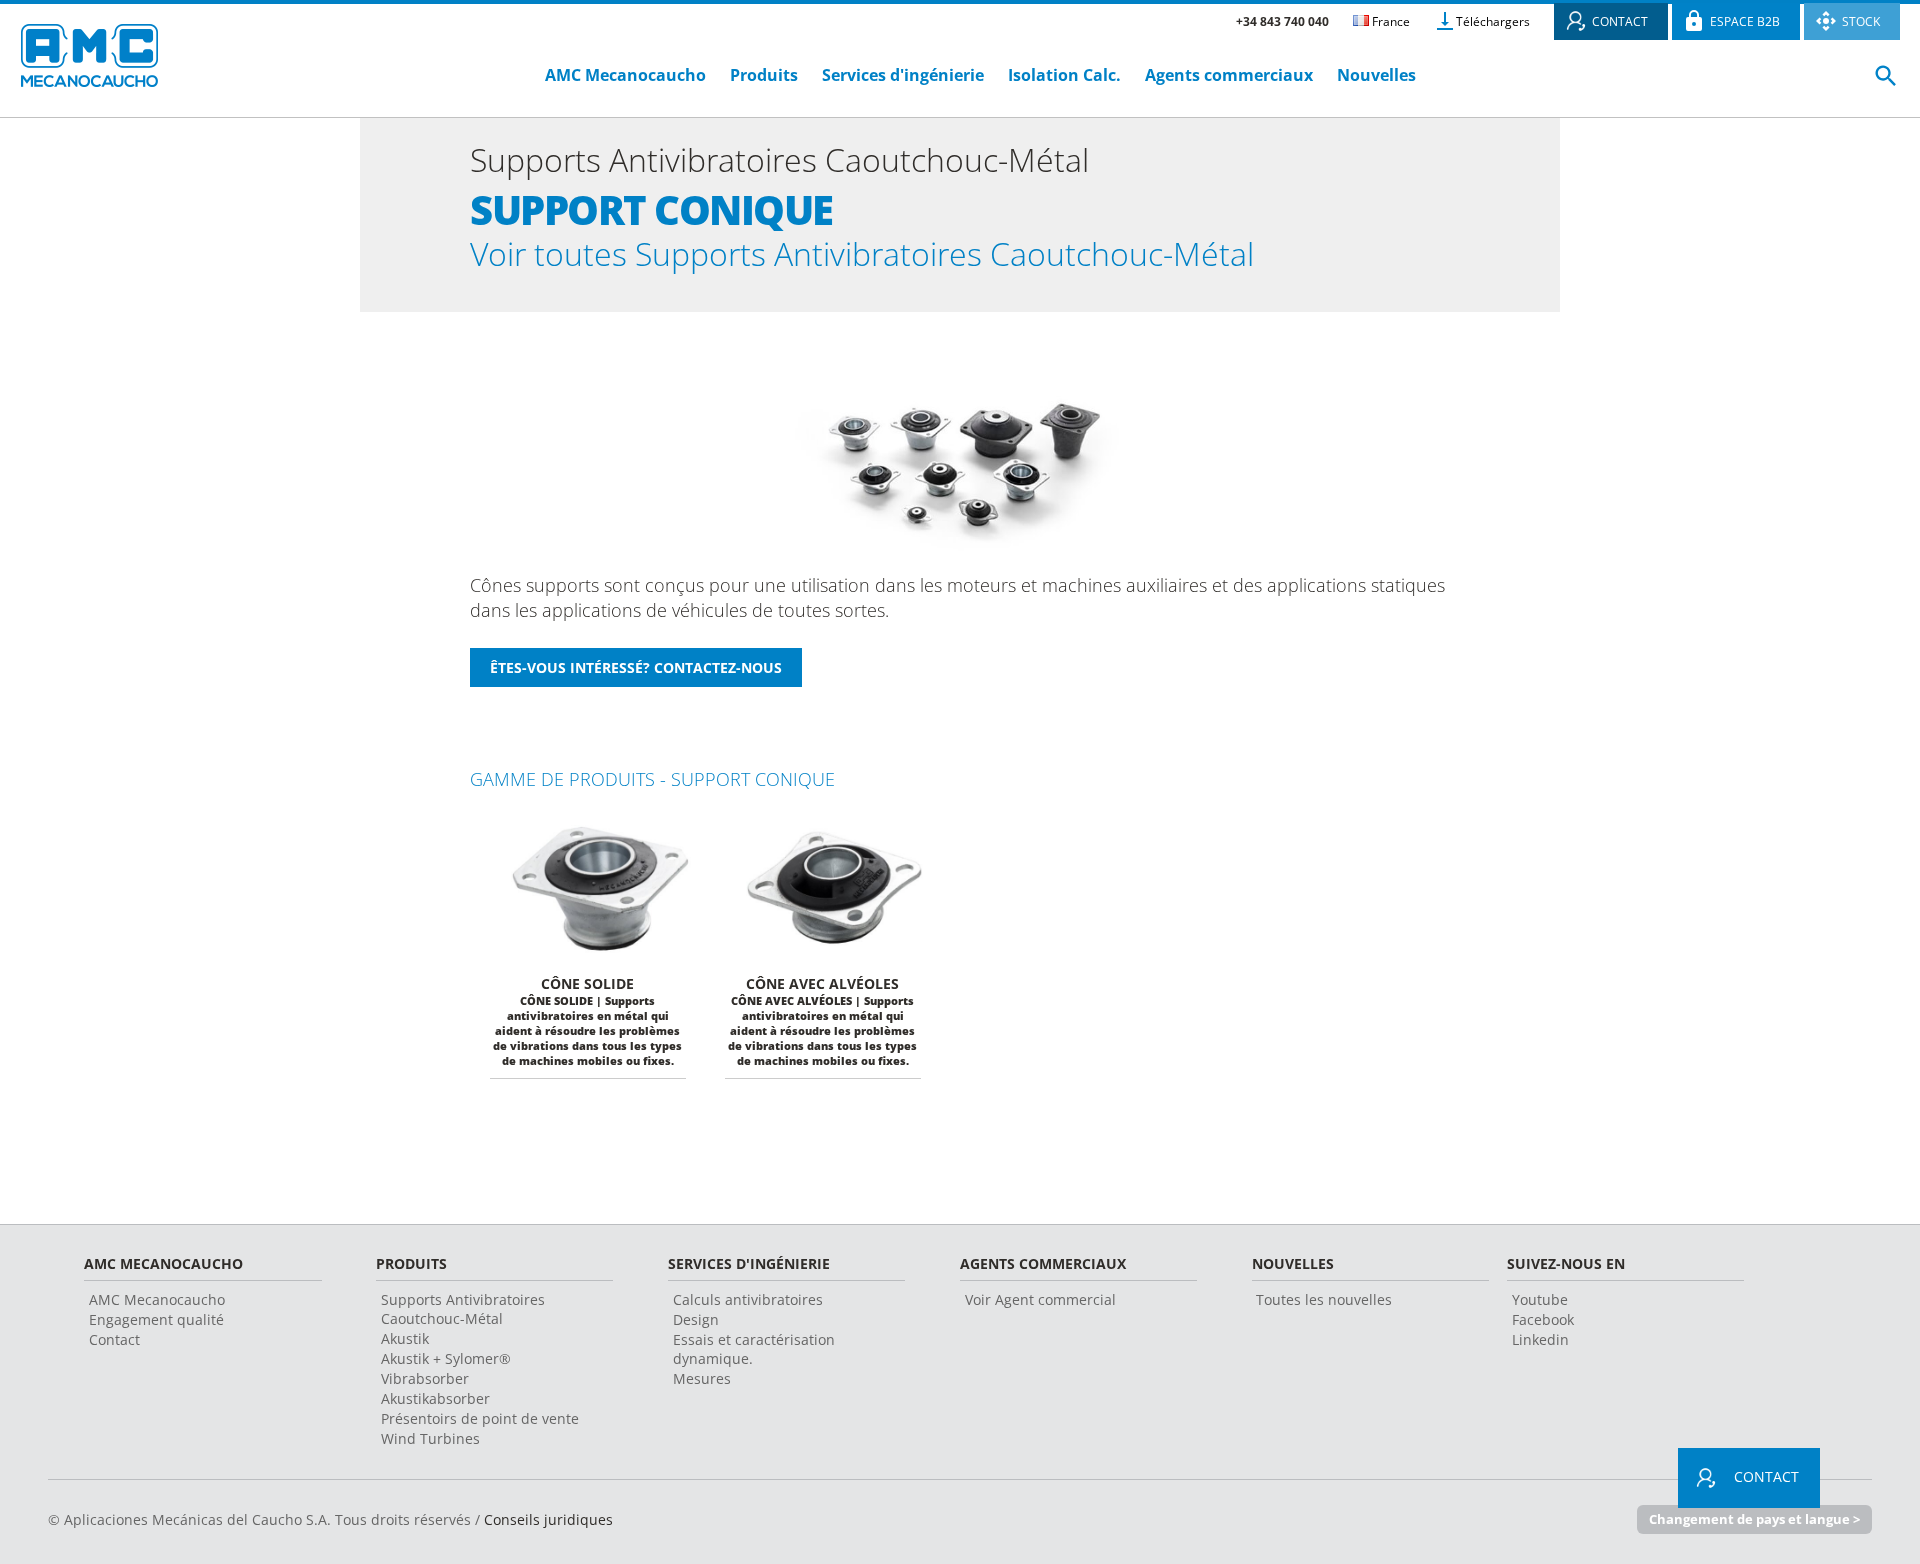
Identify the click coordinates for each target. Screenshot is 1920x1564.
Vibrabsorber (425, 1378)
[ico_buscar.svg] (1886, 84)
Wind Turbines (430, 1438)
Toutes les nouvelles (1324, 1299)
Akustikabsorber (435, 1398)
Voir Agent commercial (1040, 1299)
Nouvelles (1376, 75)
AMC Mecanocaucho (625, 75)
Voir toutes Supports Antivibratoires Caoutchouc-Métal (862, 253)
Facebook (1543, 1319)
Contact (114, 1339)
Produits (764, 75)
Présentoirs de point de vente (480, 1418)
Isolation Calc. (1064, 75)
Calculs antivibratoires (748, 1299)
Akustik (405, 1338)
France (1389, 21)
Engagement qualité (156, 1319)
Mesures (702, 1378)
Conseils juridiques (548, 1519)
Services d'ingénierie (905, 75)
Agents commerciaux (1229, 75)
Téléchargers (1493, 21)
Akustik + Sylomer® (446, 1358)
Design (696, 1319)
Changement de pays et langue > (1754, 1519)
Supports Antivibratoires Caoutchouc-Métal (463, 1309)
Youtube (1540, 1299)
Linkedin (1540, 1339)
